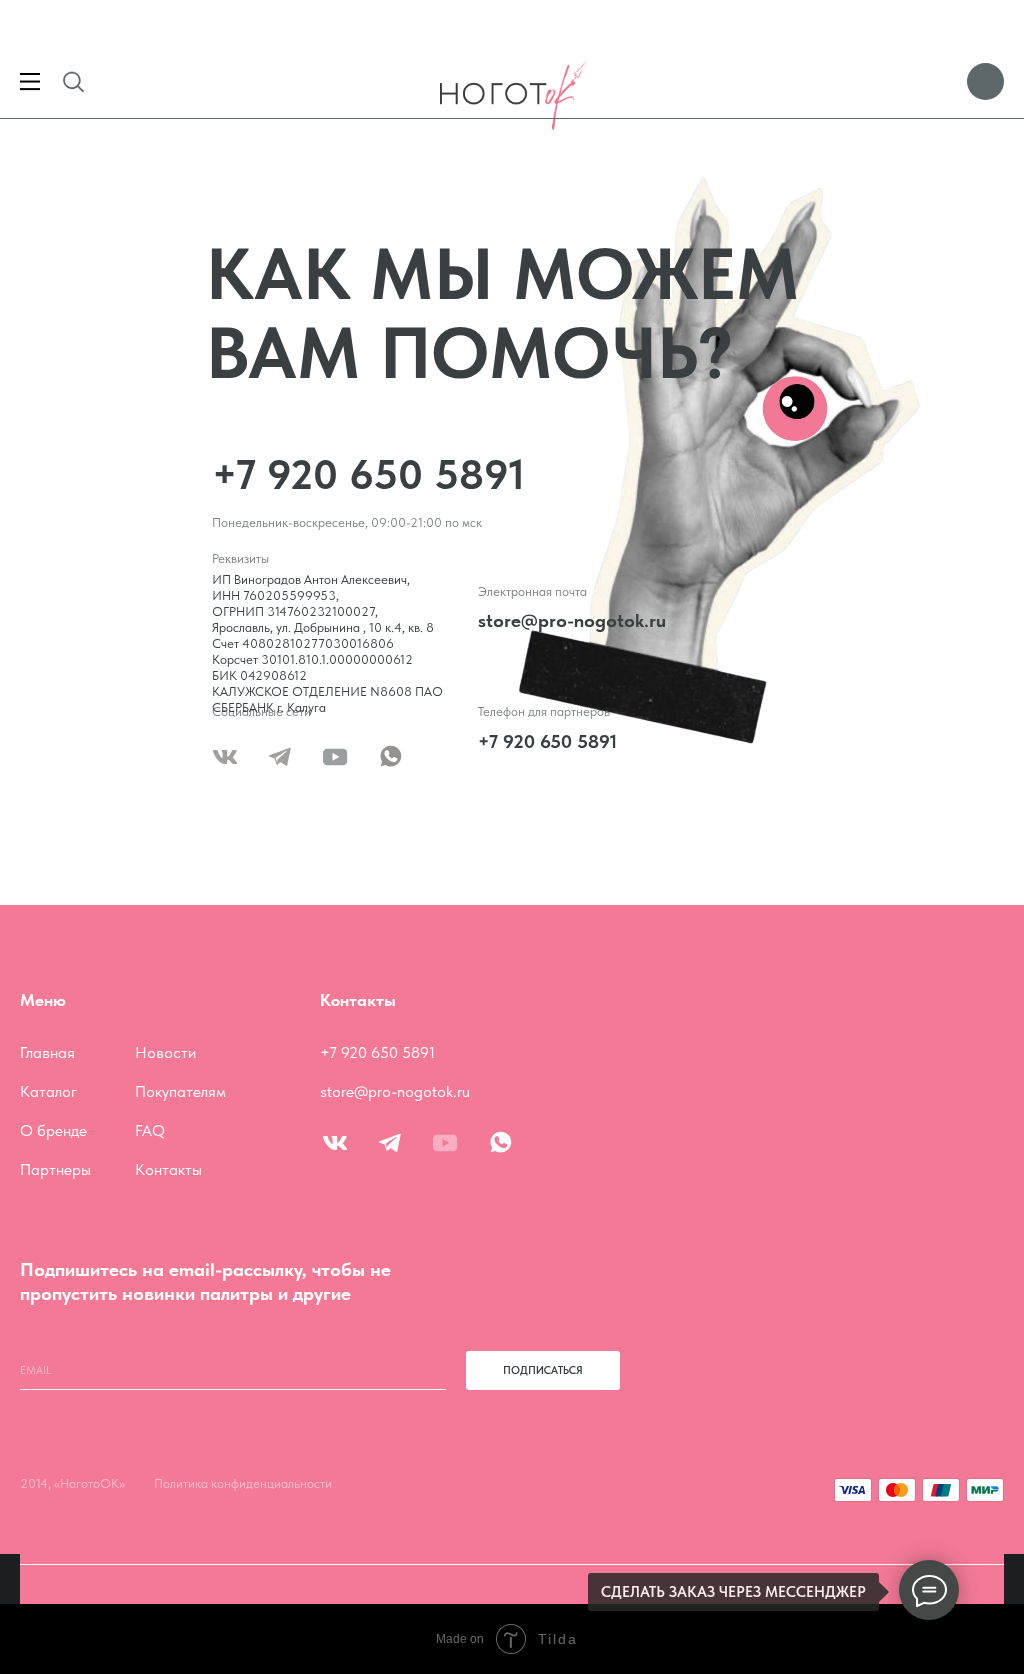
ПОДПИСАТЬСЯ (543, 1370)
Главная (47, 1052)
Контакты (168, 1169)
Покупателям (180, 1091)
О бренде (53, 1130)
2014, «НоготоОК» (72, 1483)
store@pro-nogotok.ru (572, 620)
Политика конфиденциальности (243, 1483)
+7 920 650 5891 (368, 474)
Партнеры (55, 1169)
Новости (165, 1052)
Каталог (48, 1091)
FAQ (150, 1130)
